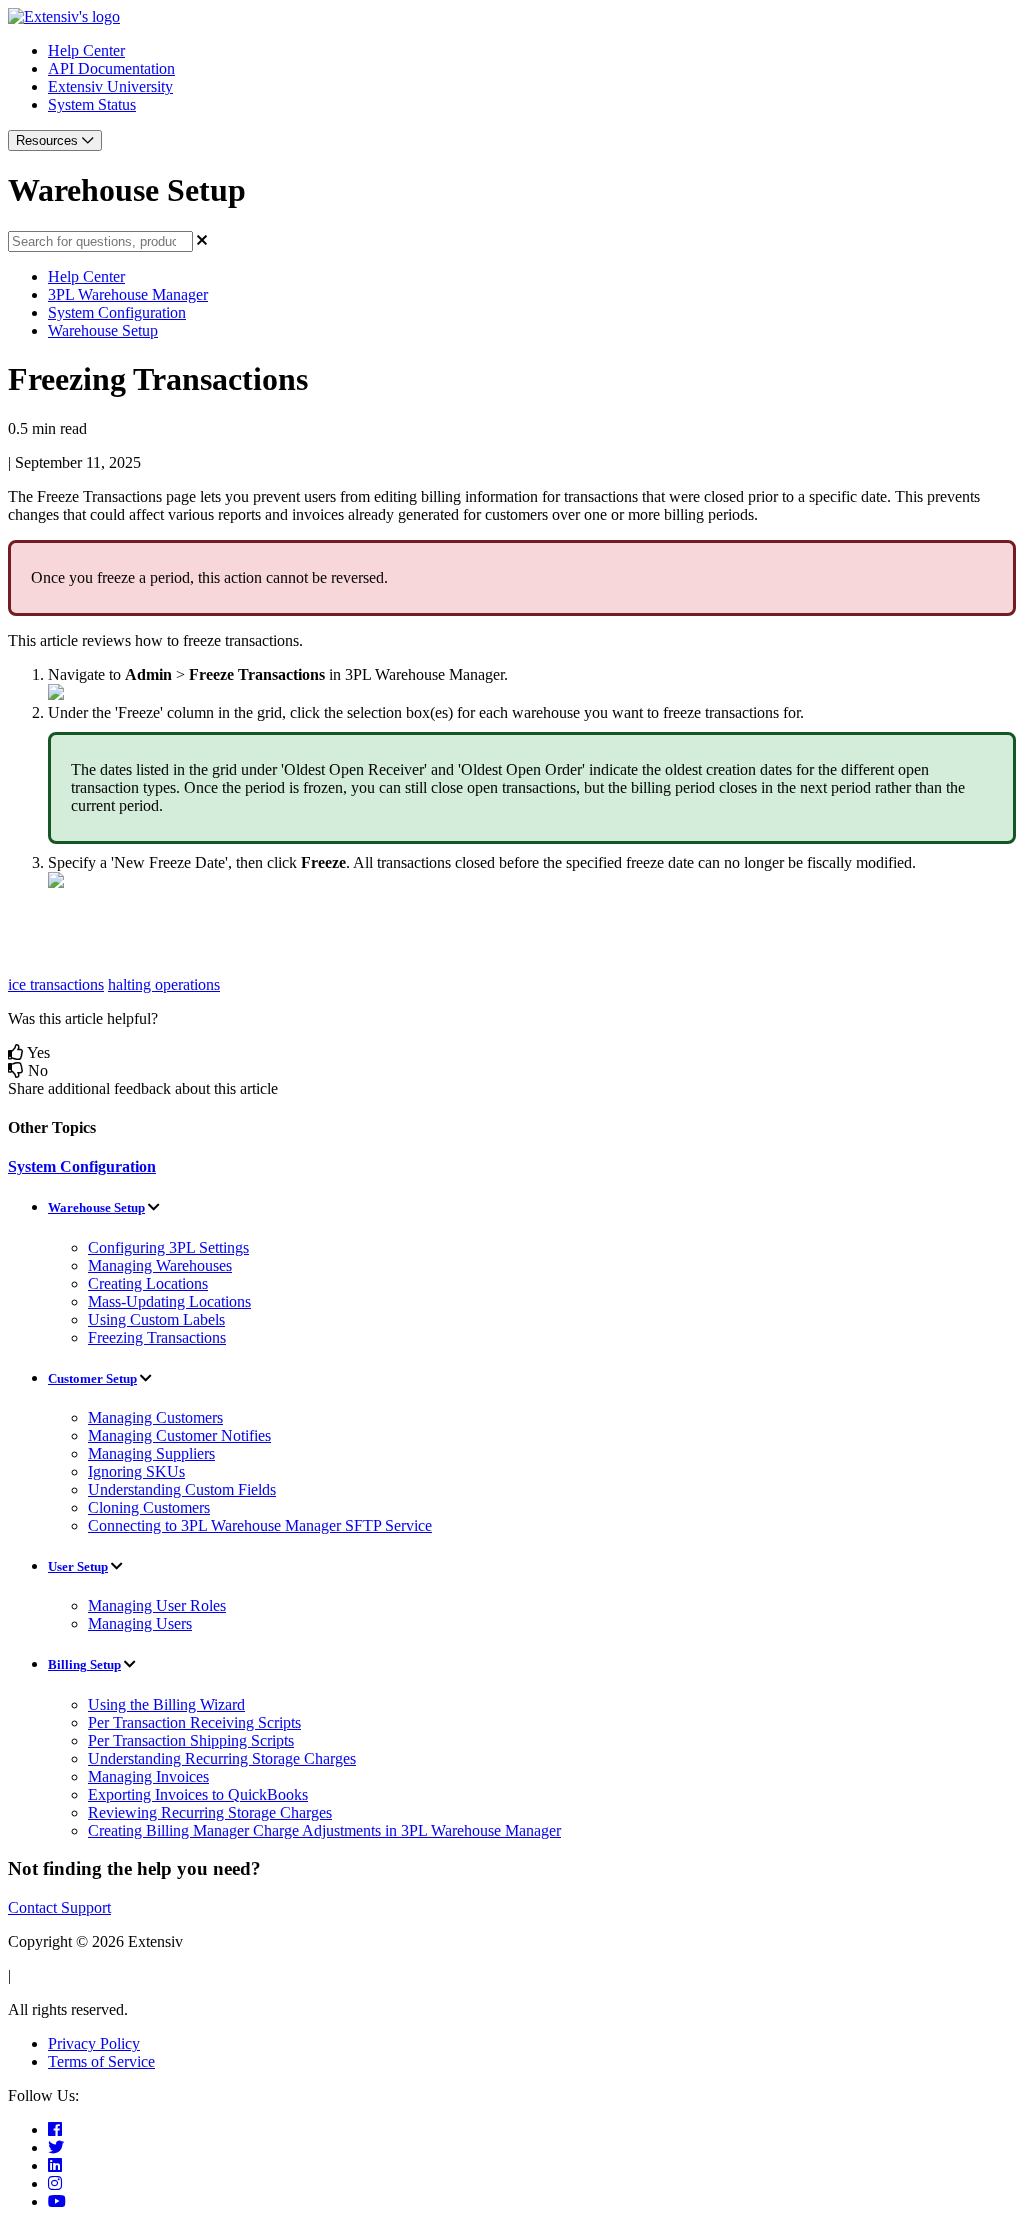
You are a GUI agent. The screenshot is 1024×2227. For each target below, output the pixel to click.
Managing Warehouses (160, 1265)
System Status (92, 104)
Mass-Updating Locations (169, 1301)
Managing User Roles (157, 1605)
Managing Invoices (148, 1776)
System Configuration (117, 312)
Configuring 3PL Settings (168, 1247)
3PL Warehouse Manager (128, 294)
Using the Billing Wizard (166, 1704)
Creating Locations (148, 1283)
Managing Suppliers (151, 1453)
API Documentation (111, 68)
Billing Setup (84, 1664)
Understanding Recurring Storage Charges (222, 1758)
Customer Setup (92, 1378)
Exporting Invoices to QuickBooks (198, 1794)
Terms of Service (101, 2061)
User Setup (78, 1566)
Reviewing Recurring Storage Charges (210, 1812)
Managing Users (140, 1623)
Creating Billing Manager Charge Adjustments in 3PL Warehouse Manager (324, 1830)
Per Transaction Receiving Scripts (194, 1722)
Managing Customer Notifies (179, 1435)
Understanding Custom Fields (182, 1489)
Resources (49, 140)
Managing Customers (155, 1417)
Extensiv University (110, 86)
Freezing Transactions (157, 1337)
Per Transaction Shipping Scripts (191, 1740)
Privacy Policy (94, 2043)
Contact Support (59, 1907)
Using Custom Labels (156, 1319)
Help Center (86, 50)
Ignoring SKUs (136, 1471)
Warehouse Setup (103, 330)
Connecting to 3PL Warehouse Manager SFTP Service (260, 1525)
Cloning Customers (149, 1507)
